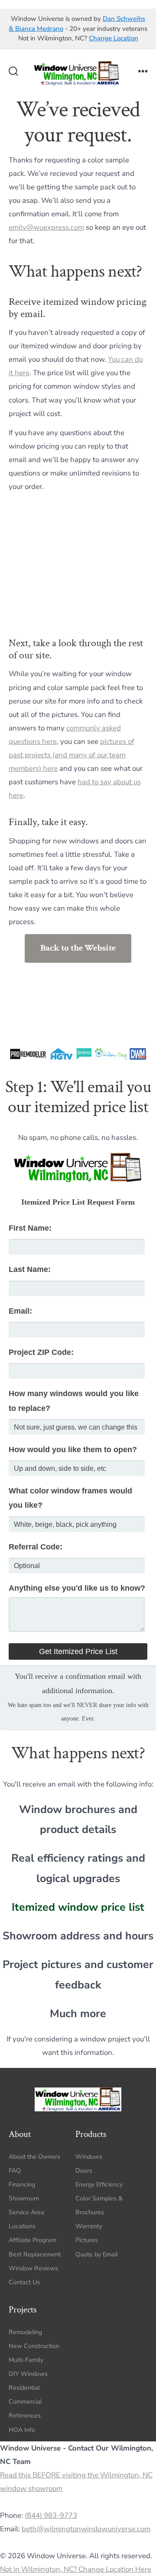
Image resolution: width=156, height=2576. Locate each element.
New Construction (34, 2346)
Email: (20, 1311)
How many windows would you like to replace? (74, 1401)
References (25, 2416)
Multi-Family (26, 2360)
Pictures (87, 2240)
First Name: (30, 1228)
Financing (22, 2185)
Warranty (89, 2226)
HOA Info (22, 2430)
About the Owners (34, 2157)
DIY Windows (28, 2374)
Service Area (26, 2212)
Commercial (25, 2402)
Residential (24, 2388)
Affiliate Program (32, 2240)
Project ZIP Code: (41, 1352)
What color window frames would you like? (70, 1498)
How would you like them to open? (73, 1450)
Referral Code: (36, 1547)
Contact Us (24, 2282)
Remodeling (25, 2332)
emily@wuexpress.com (46, 227)
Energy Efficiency (99, 2185)
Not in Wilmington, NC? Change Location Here (76, 2569)
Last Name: (30, 1269)
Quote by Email (97, 2254)
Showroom (24, 2198)
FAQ (15, 2171)
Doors (84, 2171)
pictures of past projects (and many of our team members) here (71, 755)
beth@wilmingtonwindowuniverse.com (86, 2529)
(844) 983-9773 (51, 2515)
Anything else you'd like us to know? (77, 1588)
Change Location (114, 38)
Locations (22, 2226)
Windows (89, 2157)
